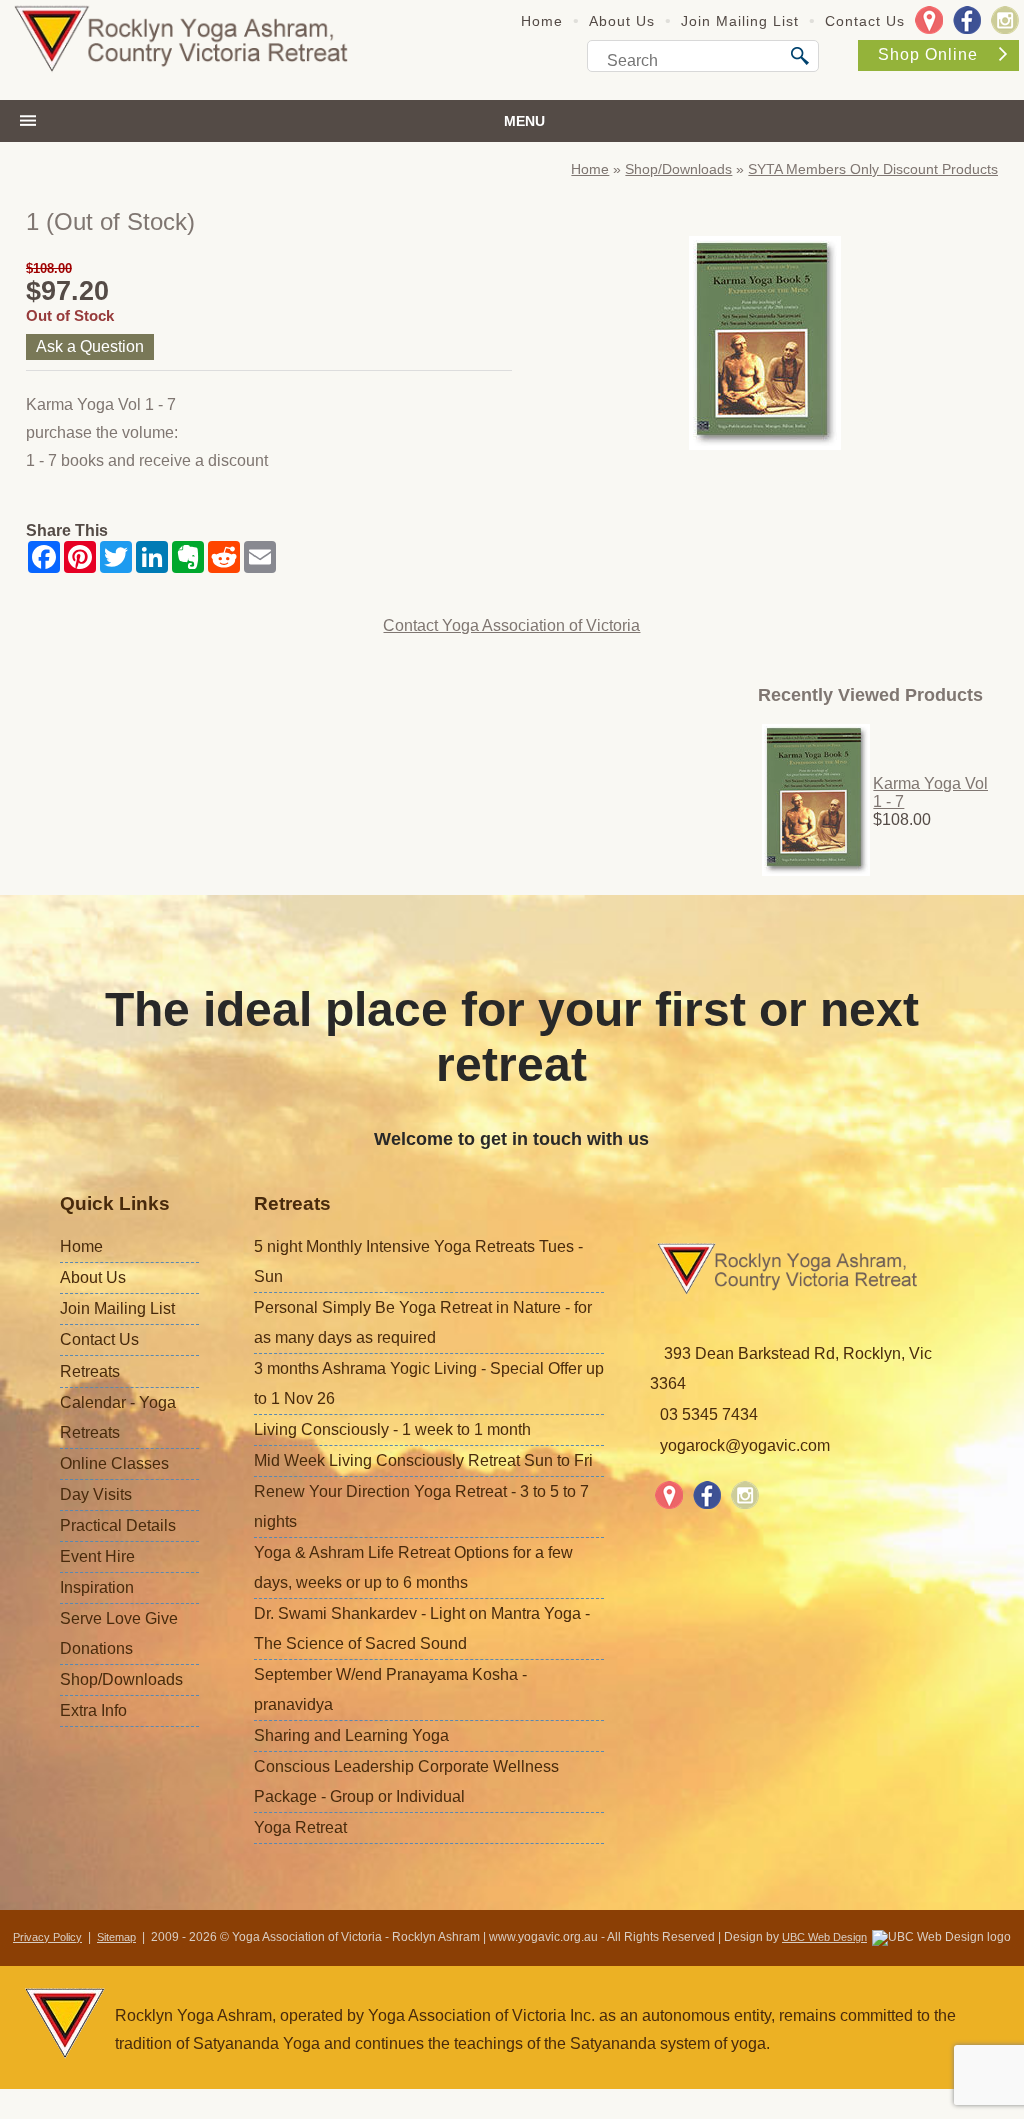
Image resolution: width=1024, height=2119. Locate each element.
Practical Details (118, 1525)
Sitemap (116, 1937)
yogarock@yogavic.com (745, 1445)
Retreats (90, 1371)
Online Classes (114, 1463)
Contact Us (865, 21)
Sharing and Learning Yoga (351, 1735)
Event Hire (97, 1556)
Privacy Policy (47, 1937)
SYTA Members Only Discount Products (873, 169)
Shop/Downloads (678, 169)
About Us (622, 21)
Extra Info (93, 1710)
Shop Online (928, 54)
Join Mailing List (740, 21)
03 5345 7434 (709, 1414)
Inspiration (97, 1587)
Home (542, 21)
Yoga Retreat (300, 1827)
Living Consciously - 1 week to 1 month (392, 1429)
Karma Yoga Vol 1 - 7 (930, 792)
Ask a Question (90, 346)
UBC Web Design (824, 1937)
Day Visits (96, 1494)
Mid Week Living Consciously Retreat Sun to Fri (423, 1460)
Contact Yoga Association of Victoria (511, 625)
